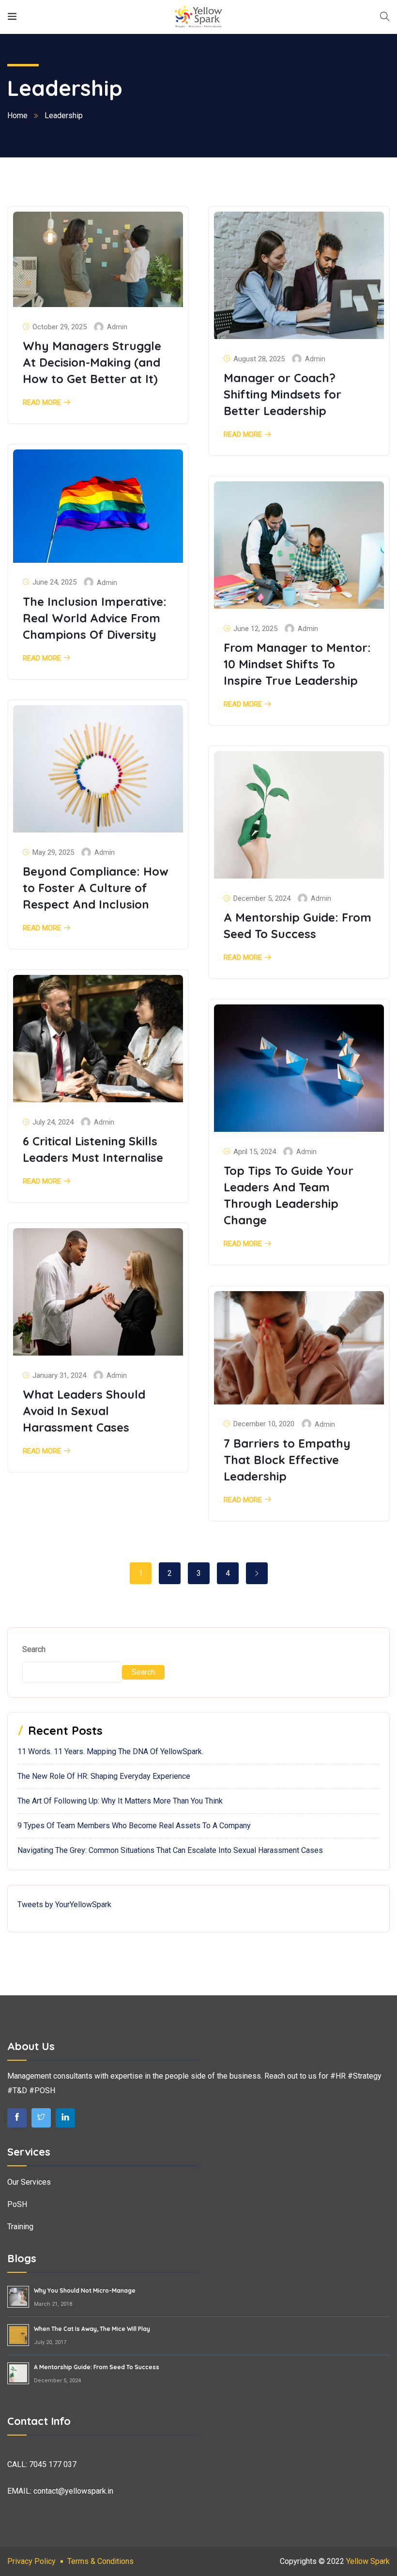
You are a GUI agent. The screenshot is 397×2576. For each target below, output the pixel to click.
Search (34, 1649)
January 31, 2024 (59, 1375)
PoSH (17, 2204)
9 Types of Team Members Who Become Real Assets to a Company (134, 1826)
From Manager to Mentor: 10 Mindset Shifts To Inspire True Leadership (297, 664)
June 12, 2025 (255, 629)
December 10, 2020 (264, 1424)
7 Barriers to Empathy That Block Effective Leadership (287, 1460)
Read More (42, 403)
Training (20, 2227)
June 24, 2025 (54, 582)
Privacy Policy (31, 2561)
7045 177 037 (53, 2464)
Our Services (29, 2182)
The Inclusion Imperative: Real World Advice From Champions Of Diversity (95, 618)
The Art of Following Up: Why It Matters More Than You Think (120, 1801)
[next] (257, 1573)
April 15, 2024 (255, 1152)
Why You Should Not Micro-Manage (85, 2291)
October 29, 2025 (60, 327)
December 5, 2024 (262, 898)
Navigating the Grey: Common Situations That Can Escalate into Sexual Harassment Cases (170, 1850)
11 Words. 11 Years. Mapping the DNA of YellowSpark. (110, 1751)
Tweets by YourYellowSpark (64, 1905)
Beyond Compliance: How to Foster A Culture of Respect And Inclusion (96, 888)
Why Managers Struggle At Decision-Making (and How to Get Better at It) (92, 362)
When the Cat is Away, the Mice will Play (92, 2329)
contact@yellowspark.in (73, 2491)
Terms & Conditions (100, 2561)
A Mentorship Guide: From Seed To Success (97, 2367)
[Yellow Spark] (198, 17)
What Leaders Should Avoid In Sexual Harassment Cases (84, 1411)
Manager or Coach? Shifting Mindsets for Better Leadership (282, 394)
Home (17, 116)
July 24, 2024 (53, 1122)
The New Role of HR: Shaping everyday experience (104, 1776)
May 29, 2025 (53, 852)
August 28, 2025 (259, 359)
